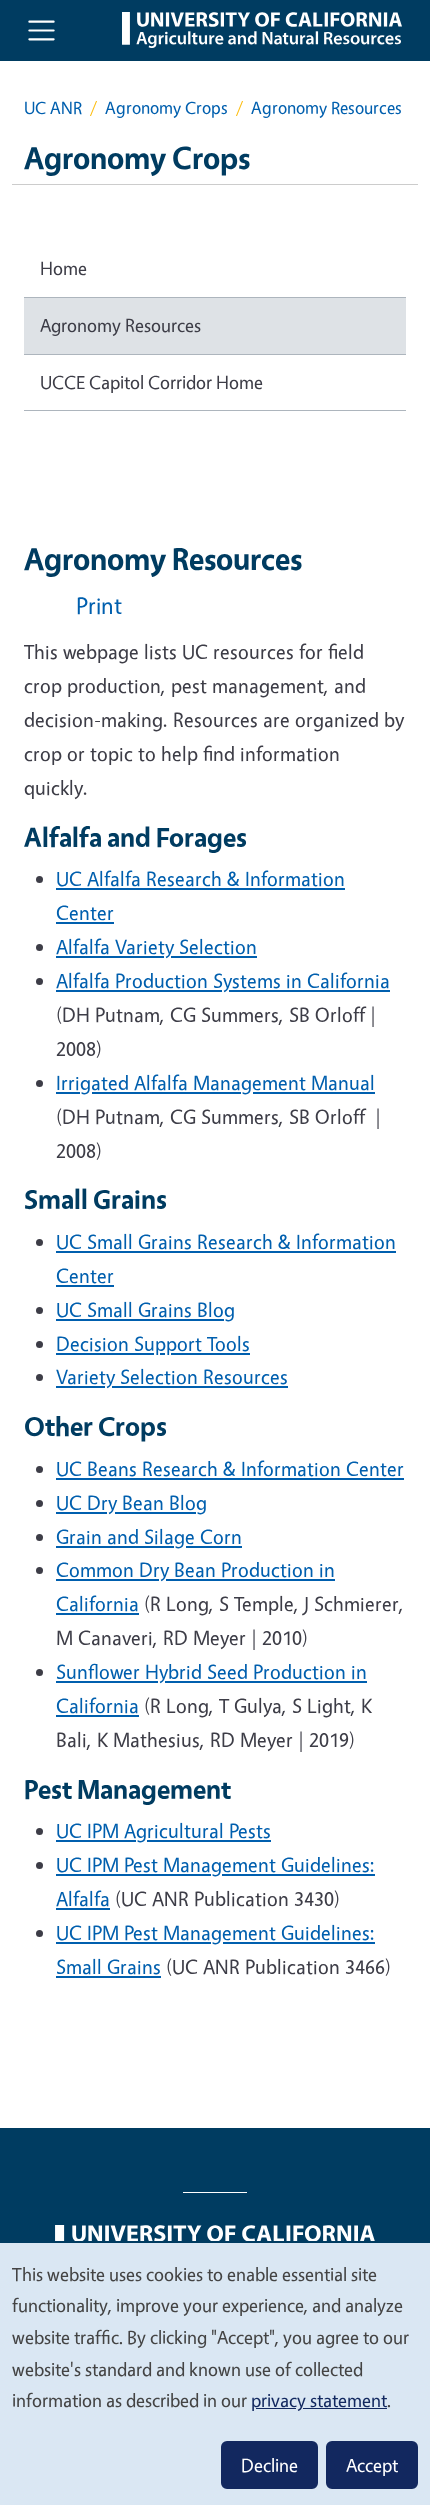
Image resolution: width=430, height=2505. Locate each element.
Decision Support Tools (153, 1343)
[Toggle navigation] (41, 30)
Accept (372, 2465)
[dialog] (215, 2373)
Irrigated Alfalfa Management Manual (215, 1082)
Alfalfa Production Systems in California (223, 980)
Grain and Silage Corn (149, 1536)
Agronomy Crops (166, 107)
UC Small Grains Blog (145, 1309)
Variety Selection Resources (172, 1376)
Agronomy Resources (120, 325)
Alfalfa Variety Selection (156, 946)
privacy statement (319, 2400)
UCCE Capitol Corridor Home (151, 382)
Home (63, 268)
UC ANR (53, 107)
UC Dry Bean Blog (131, 1502)
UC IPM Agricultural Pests (163, 1830)
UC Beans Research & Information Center (230, 1468)
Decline (269, 2465)
